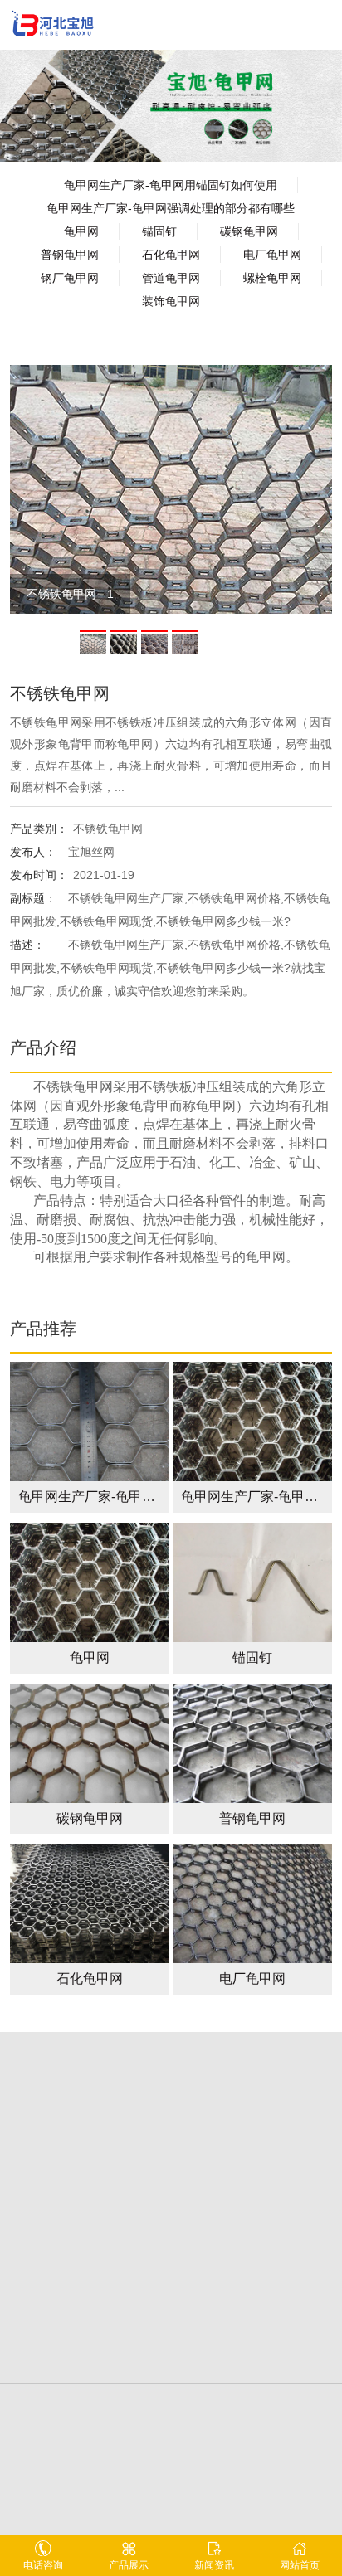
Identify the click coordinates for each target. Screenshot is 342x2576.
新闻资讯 (252, 2173)
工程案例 (252, 2145)
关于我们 (90, 2145)
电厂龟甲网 (272, 255)
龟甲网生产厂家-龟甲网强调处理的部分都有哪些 (171, 208)
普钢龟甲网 (70, 255)
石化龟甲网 (171, 255)
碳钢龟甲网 (249, 231)
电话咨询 (43, 2565)
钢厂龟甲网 (70, 278)
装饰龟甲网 (171, 301)
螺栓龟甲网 (272, 278)
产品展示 (129, 2565)
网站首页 (300, 2565)
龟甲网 (81, 231)
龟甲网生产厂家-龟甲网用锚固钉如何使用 (171, 185)
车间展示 (252, 2209)
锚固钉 (159, 231)
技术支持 (90, 2209)
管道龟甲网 (171, 278)
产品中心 (90, 2173)
